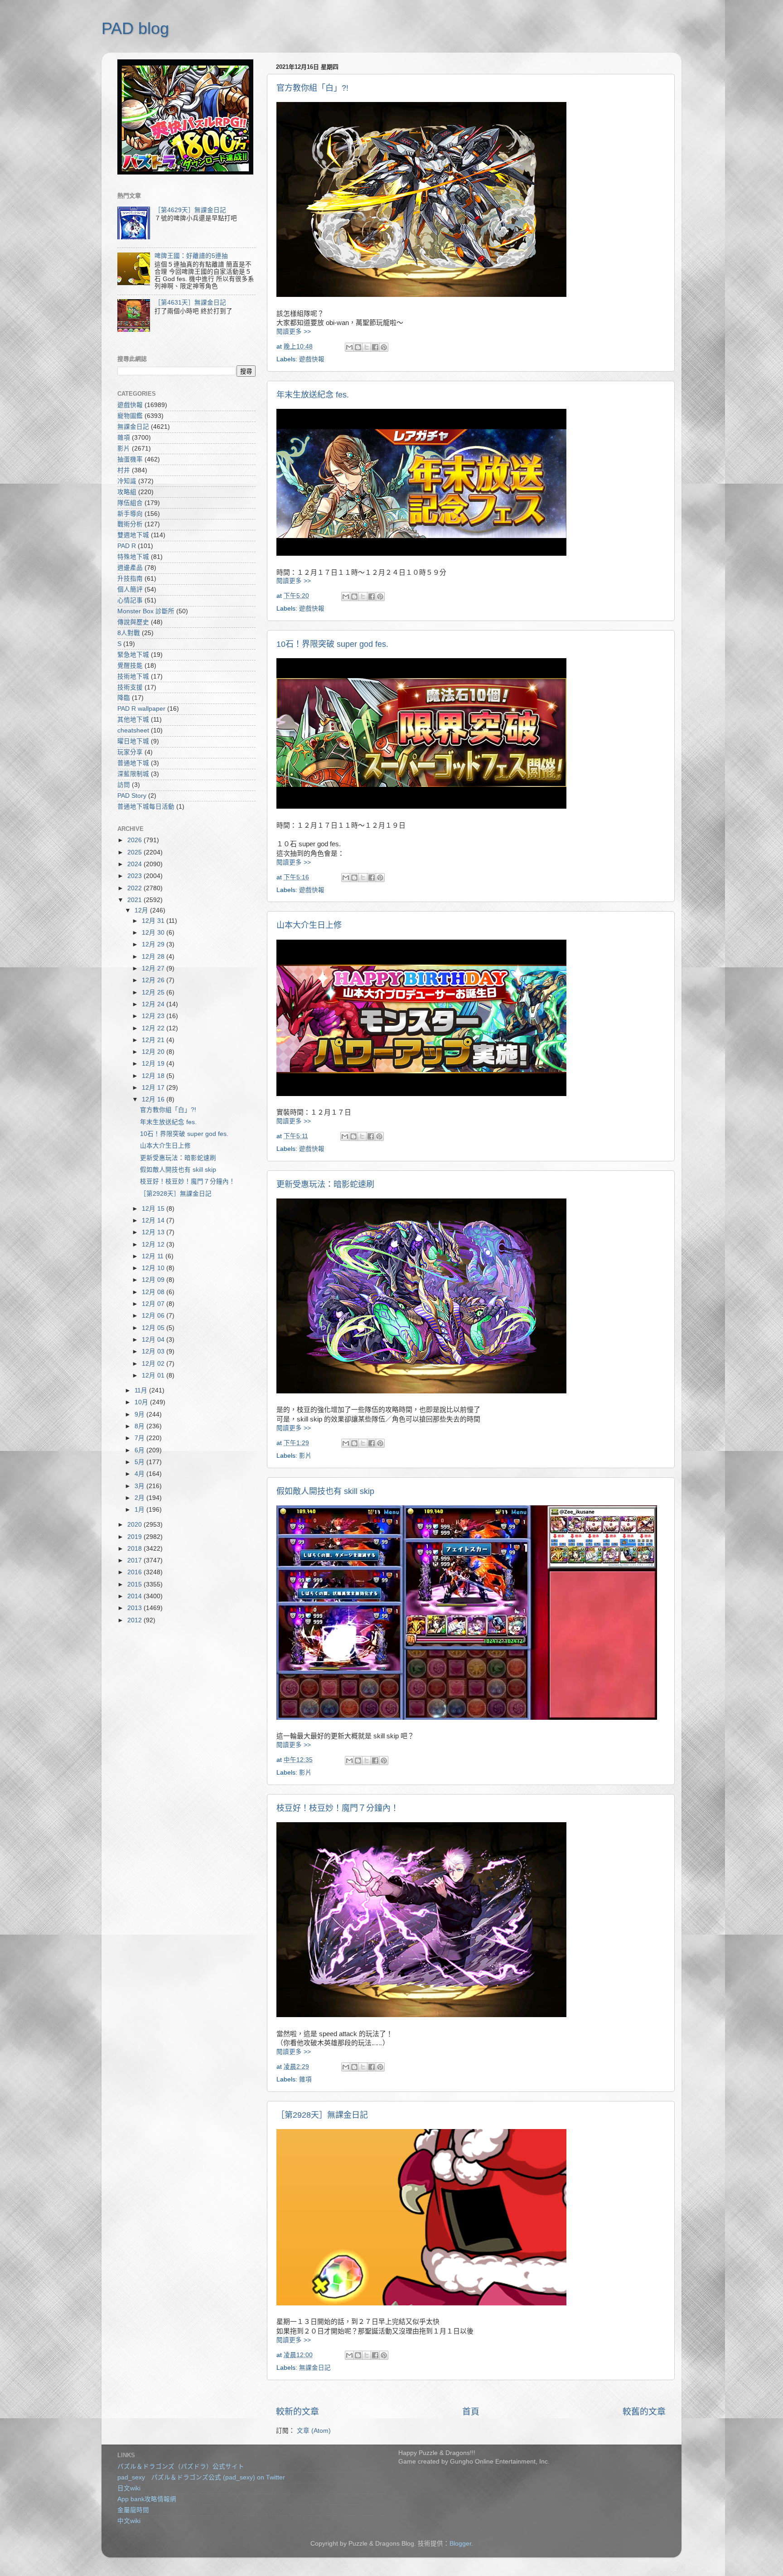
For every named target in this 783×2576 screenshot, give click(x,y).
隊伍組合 (130, 503)
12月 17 (154, 1088)
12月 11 (154, 1256)
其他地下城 (133, 720)
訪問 (124, 785)
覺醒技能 (130, 666)
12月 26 (154, 980)
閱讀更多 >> (294, 332)
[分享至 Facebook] (375, 347)
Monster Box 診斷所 (146, 611)
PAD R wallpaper (141, 709)
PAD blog (135, 28)
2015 (135, 1584)
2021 (135, 900)
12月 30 (154, 933)
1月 (140, 1510)
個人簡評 (130, 589)
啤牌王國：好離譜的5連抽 (191, 256)
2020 (135, 1525)
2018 (135, 1549)
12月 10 (154, 1268)
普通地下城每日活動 (146, 807)
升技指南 (130, 579)
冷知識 (127, 481)
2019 (135, 1537)
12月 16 (154, 1099)
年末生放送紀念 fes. (313, 395)
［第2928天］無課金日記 (322, 2115)
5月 (140, 1462)
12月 (142, 910)
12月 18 (154, 1076)
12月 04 (154, 1340)
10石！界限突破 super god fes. (332, 644)
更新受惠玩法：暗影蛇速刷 (325, 1184)
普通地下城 (133, 763)
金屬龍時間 (133, 2510)
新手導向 (130, 514)
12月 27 (154, 968)
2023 (135, 876)
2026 (135, 840)
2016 (135, 1572)
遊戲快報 (312, 359)
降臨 (124, 698)
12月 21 (154, 1040)
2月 (140, 1498)
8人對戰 (129, 633)
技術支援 (130, 687)
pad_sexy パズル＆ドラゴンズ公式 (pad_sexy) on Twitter (201, 2477)
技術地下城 (133, 677)
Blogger (460, 2544)
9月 (140, 1414)
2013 (135, 1608)
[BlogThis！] (358, 347)
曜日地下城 (133, 741)
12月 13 (154, 1232)
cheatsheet (133, 730)
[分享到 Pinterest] (384, 347)
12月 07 (154, 1304)
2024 (135, 864)
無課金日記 (315, 2368)
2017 (135, 1560)
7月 (140, 1438)
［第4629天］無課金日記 (190, 210)
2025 (135, 852)
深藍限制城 (133, 774)
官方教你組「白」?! (312, 88)
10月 (142, 1402)
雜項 (305, 2079)
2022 (135, 888)
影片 (305, 1456)
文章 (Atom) (314, 2431)
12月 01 (154, 1375)
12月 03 (154, 1351)
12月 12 (154, 1244)
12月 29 (154, 944)
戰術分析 (130, 524)
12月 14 (154, 1220)
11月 (142, 1390)
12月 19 (154, 1064)
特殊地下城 (133, 557)
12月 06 (154, 1316)
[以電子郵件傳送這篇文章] (349, 347)
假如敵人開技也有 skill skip (325, 1491)
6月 (140, 1450)
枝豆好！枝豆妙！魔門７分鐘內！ (338, 1808)
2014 (135, 1596)
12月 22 (154, 1028)
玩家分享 (130, 752)
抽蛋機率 (130, 459)
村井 (124, 470)
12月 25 (154, 992)
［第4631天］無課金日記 (190, 303)
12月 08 (154, 1292)
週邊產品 (130, 568)
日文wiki (129, 2488)
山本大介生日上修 (309, 925)
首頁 (471, 2412)
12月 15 (154, 1209)
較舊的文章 (644, 2412)
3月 (140, 1486)
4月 (140, 1474)
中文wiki (129, 2521)
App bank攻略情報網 (147, 2499)
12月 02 (154, 1364)
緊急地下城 (133, 655)
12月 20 (154, 1052)
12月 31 (154, 921)
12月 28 (154, 957)
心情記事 (130, 600)
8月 (140, 1426)
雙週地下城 (133, 535)
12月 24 (154, 1004)
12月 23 (154, 1016)
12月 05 (154, 1328)
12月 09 (154, 1280)
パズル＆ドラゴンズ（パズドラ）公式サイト (181, 2467)
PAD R (127, 546)
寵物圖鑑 (130, 416)
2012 (135, 1620)
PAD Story (132, 796)
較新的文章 (297, 2412)
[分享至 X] (367, 347)
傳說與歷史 (133, 622)
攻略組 (127, 492)
